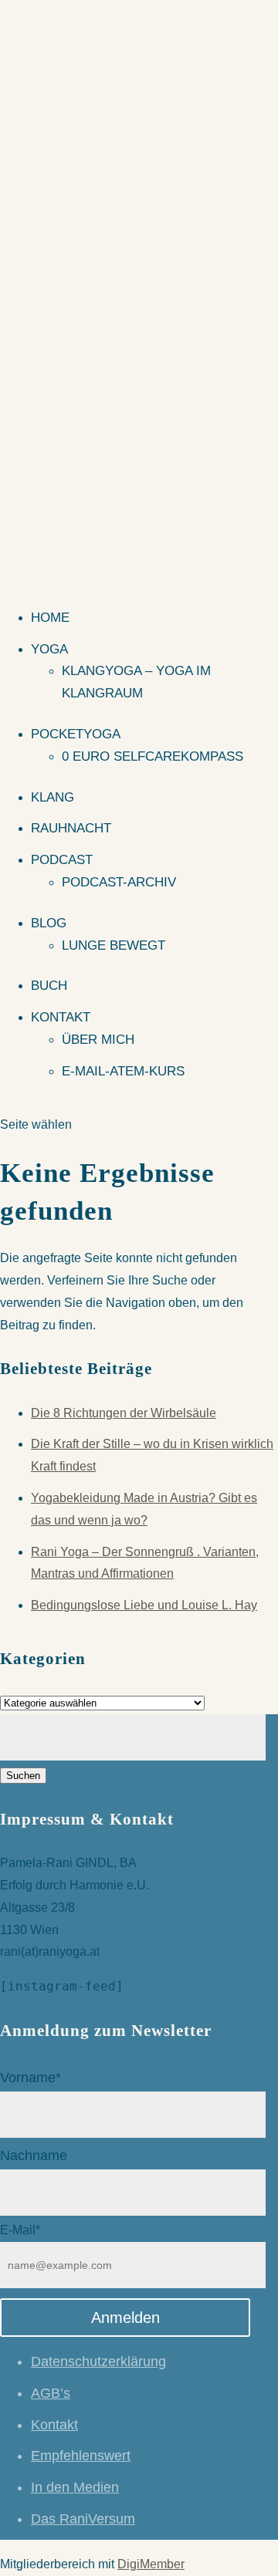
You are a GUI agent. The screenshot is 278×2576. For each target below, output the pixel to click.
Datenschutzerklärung (98, 2362)
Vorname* (31, 2078)
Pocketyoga (76, 734)
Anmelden (125, 2318)
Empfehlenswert (81, 2456)
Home (50, 618)
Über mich (98, 1040)
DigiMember (151, 2564)
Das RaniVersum (83, 2519)
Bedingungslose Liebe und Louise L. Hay (144, 1605)
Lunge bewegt (114, 945)
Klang (53, 797)
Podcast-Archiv (119, 882)
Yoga (49, 649)
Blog (49, 923)
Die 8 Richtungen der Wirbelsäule (124, 1413)
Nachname (34, 2156)
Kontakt (61, 1017)
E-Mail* (20, 2230)
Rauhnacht (71, 828)
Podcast (62, 860)
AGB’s (51, 2393)
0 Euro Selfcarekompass (153, 756)
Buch (49, 986)
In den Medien (75, 2487)
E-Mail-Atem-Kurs (123, 1071)
